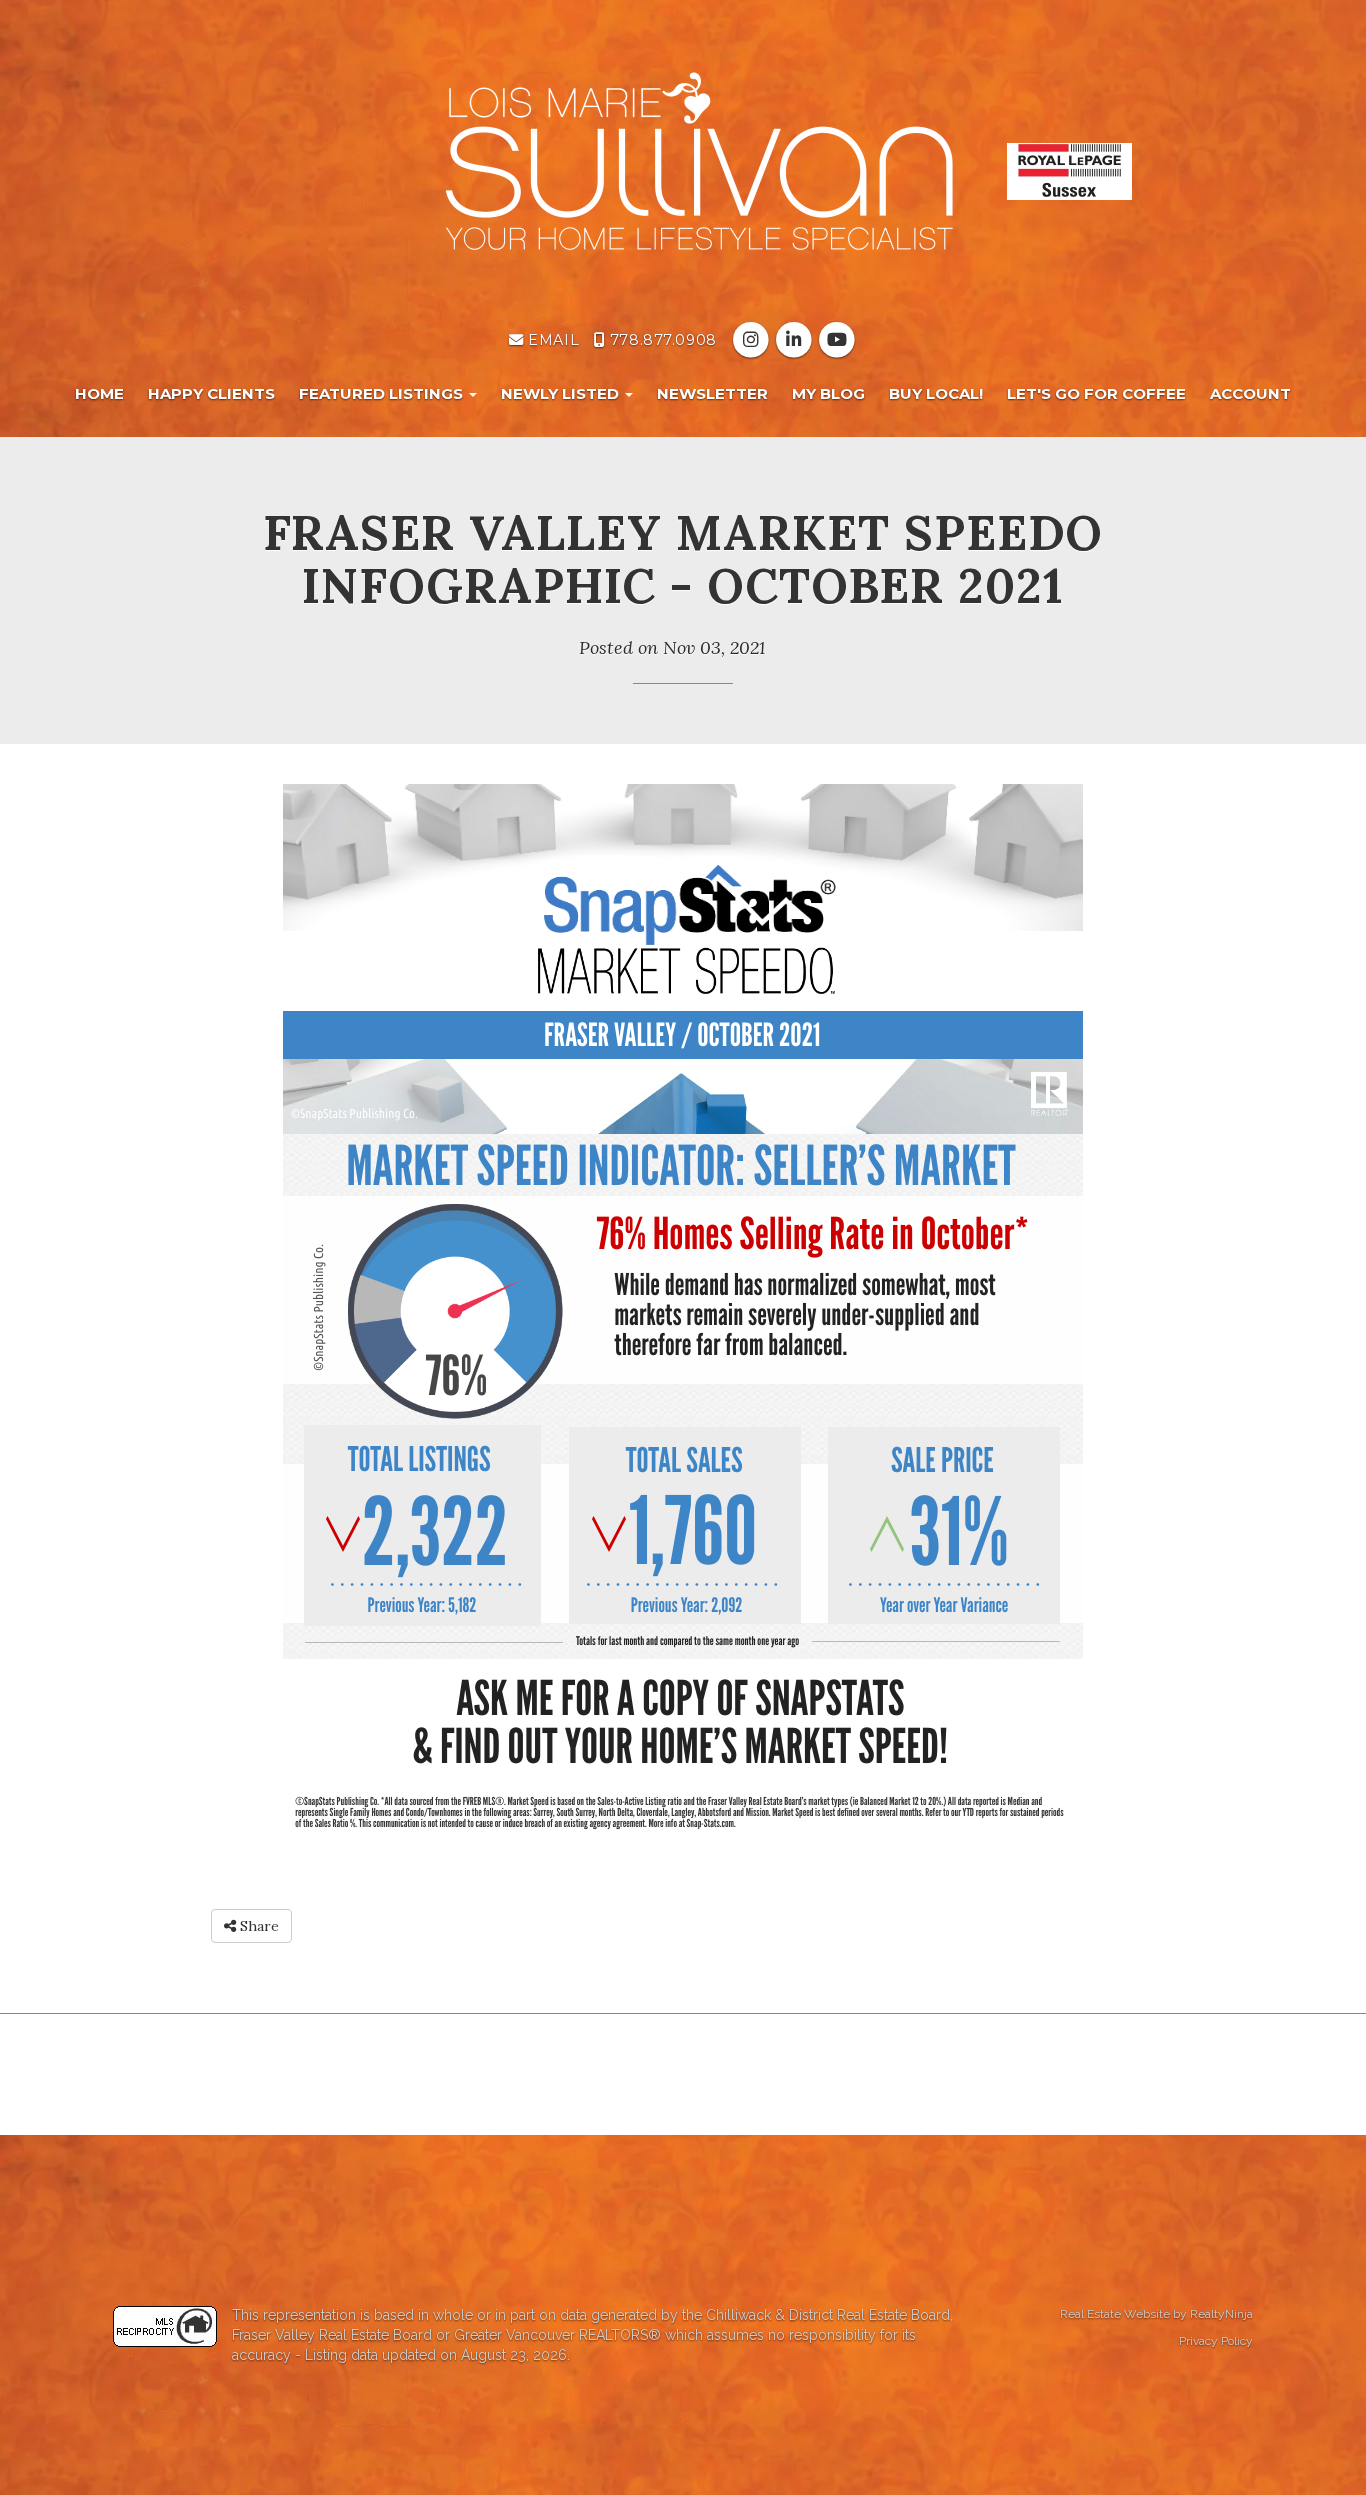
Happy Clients (211, 393)
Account (1250, 393)
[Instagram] (752, 340)
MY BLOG (828, 393)
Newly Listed (562, 393)
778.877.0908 (660, 340)
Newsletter (712, 393)
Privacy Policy (1216, 2341)
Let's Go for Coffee (1096, 393)
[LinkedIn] (795, 340)
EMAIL (551, 340)
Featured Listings (383, 393)
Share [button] (257, 1926)
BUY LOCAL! (936, 393)
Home (99, 393)
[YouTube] (837, 340)
